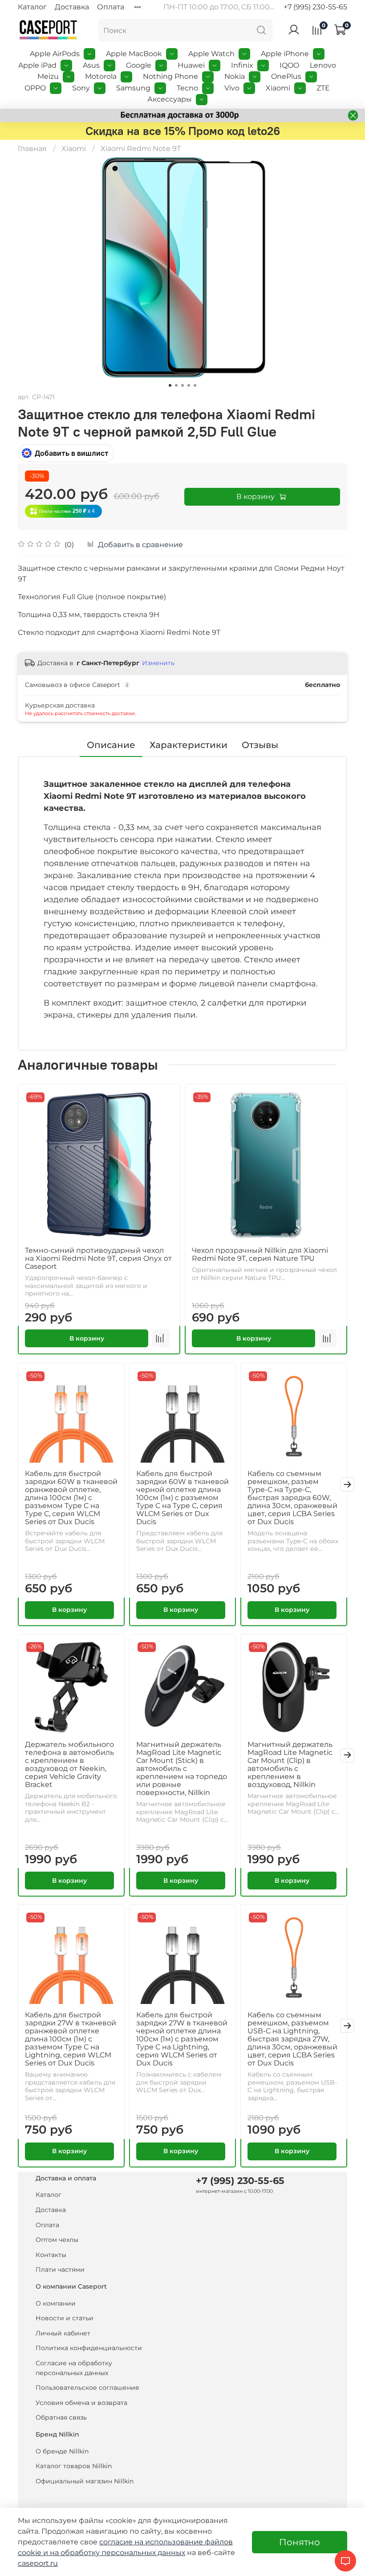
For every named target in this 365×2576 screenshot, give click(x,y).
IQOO (289, 65)
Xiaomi (278, 88)
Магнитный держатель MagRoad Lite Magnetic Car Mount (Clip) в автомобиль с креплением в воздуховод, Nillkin (290, 1764)
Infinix (242, 65)
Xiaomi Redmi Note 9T (141, 149)
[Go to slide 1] (170, 385)
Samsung (133, 88)
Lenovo (323, 65)
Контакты (51, 2255)
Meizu (48, 76)
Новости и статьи (65, 2318)
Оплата (111, 7)
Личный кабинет (63, 2333)
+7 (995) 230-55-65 (315, 7)
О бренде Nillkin (62, 2451)
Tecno (187, 88)
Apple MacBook (134, 54)
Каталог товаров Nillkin (74, 2466)
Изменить (158, 663)
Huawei (191, 65)
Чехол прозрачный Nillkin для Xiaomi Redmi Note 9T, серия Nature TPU (260, 1254)
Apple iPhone (285, 54)
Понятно (300, 2542)
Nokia (235, 76)
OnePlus (286, 76)
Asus (91, 65)
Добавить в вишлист (72, 453)
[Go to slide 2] (176, 385)
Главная (32, 149)
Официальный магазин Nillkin (85, 2481)
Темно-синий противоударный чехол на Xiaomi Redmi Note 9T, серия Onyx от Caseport (98, 1258)
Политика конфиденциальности (89, 2348)
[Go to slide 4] (189, 385)
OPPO (35, 88)
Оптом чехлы (57, 2240)
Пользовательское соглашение (87, 2388)
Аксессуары (170, 99)
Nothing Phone (170, 76)
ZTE (323, 88)
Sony (81, 88)
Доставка (72, 7)
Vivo (232, 88)
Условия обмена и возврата (81, 2403)
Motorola (101, 76)
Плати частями (60, 2269)
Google (139, 65)
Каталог (32, 7)
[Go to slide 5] (195, 385)
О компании (56, 2303)
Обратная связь (61, 2417)
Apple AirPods (55, 54)
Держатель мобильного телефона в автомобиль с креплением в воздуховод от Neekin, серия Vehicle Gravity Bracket (69, 1764)
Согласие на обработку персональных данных (74, 2368)
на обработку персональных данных (118, 2553)
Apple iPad (37, 65)
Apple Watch (211, 54)
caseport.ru (38, 2563)
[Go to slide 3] (182, 385)
